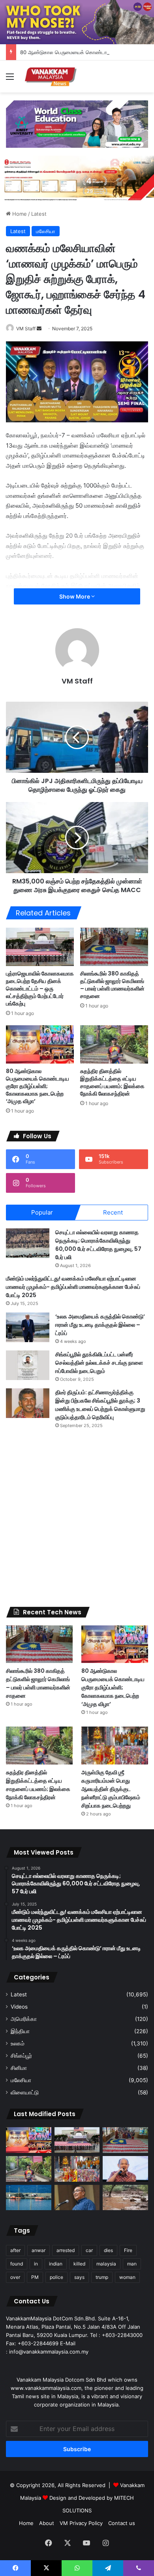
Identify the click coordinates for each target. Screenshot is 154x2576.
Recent (113, 1212)
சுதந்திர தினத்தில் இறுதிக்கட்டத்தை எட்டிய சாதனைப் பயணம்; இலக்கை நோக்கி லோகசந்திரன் (112, 1082)
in (36, 2264)
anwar (38, 2250)
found (17, 2264)
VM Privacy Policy (81, 2523)
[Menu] (10, 79)
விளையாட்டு (25, 2092)
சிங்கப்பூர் (21, 2056)
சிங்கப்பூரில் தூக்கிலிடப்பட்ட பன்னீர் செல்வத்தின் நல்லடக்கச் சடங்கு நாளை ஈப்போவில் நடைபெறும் (99, 1363)
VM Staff (26, 329)
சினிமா (19, 2068)
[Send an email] (39, 329)
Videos (19, 2007)
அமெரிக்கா (24, 2019)
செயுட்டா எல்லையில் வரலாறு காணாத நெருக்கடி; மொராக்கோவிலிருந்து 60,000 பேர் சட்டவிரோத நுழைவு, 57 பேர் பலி (98, 1245)
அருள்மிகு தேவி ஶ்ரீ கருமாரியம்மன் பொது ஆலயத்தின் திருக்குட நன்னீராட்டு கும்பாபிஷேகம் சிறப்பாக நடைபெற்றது (111, 1789)
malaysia (106, 2264)
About (47, 2523)
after (15, 2250)
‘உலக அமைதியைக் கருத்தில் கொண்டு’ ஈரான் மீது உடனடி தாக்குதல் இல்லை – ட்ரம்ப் (100, 1325)
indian (56, 2264)
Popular (42, 1212)
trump (102, 2277)
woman (127, 2277)
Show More (75, 596)
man (132, 2264)
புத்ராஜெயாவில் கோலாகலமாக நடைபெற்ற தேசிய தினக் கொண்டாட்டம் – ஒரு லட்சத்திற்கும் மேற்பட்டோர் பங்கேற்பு (40, 989)
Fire (128, 2250)
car (89, 2250)
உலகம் (18, 2043)
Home (19, 214)
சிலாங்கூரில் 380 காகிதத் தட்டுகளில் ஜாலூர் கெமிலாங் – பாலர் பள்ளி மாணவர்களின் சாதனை (112, 985)
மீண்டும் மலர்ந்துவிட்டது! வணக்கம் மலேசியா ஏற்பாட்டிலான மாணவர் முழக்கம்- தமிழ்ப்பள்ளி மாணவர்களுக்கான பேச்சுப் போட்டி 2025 (73, 1287)
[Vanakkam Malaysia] (51, 76)
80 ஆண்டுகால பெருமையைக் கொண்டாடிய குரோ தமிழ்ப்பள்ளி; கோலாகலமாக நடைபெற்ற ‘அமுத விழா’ (38, 1086)
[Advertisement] (77, 1518)
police (56, 2277)
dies (108, 2250)
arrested (66, 2250)
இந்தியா (20, 2031)
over (15, 2277)
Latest (39, 214)
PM (35, 2277)
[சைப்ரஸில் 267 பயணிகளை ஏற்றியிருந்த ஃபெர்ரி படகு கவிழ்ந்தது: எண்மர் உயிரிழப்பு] (29, 2198)
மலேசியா (46, 231)
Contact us (122, 2523)
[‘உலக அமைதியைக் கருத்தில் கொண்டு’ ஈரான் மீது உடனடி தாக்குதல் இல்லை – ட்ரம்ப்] (28, 1327)
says (79, 2277)
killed (79, 2264)
